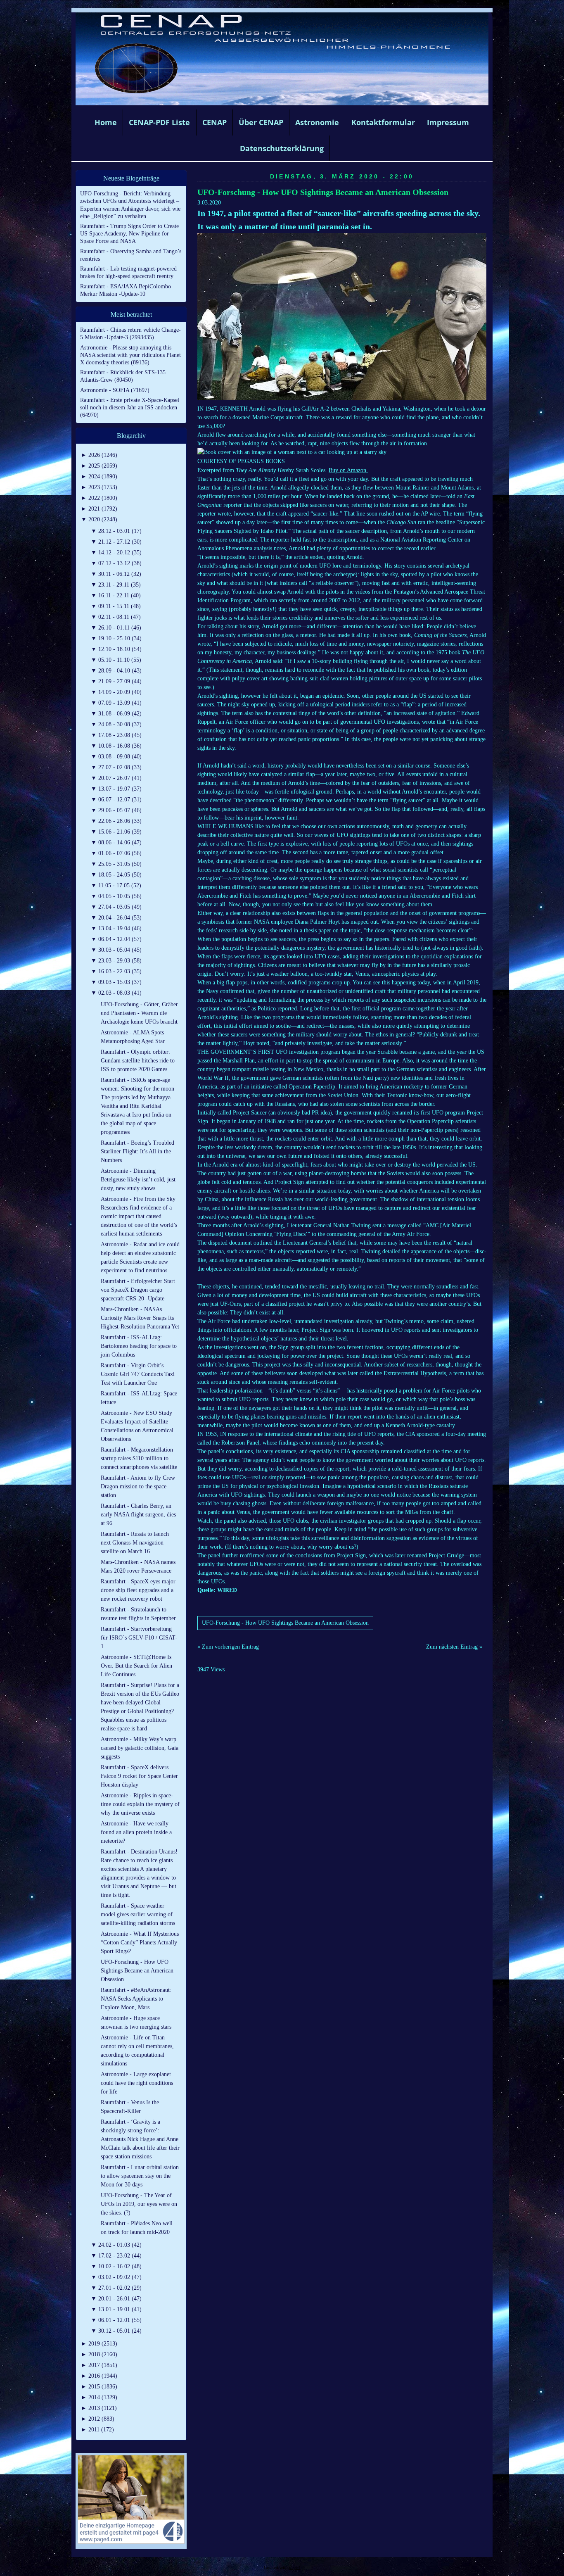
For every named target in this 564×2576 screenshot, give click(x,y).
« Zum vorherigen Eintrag (228, 1647)
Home (106, 122)
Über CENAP (261, 122)
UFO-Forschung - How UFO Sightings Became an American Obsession (323, 192)
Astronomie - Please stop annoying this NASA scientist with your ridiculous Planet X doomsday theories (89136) (130, 355)
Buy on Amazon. (348, 470)
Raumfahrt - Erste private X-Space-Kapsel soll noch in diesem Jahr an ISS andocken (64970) (130, 408)
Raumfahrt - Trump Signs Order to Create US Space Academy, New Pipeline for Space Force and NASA (129, 234)
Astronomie (317, 122)
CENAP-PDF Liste (159, 122)
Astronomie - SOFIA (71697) (115, 390)
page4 (295, 2568)
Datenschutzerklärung (282, 148)
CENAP (214, 122)
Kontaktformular (383, 122)
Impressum (448, 122)
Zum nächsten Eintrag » (454, 1647)
